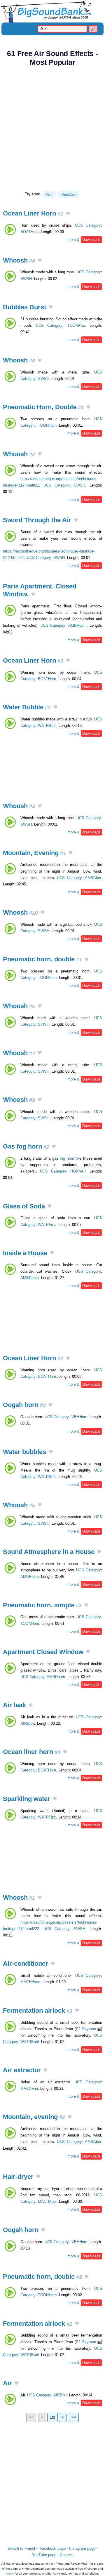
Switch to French (22, 2548)
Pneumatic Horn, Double (43, 407)
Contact (66, 2555)
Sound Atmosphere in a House (49, 1552)
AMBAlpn (93, 878)
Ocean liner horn (32, 1752)
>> (74, 2417)
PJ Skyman (86, 2029)
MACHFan (29, 2088)
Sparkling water (27, 1799)
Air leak (14, 1705)
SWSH (26, 279)
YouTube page (44, 2555)
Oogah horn (24, 1405)
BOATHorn (29, 232)
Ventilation (69, 194)
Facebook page (53, 2548)
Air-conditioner (26, 1963)
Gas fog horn (26, 1146)
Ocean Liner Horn (33, 213)
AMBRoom (77, 625)
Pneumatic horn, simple (42, 1605)
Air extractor (22, 2070)
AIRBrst (60, 2395)
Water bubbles (24, 1452)
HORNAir (78, 1171)
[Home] (52, 11)
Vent (49, 194)
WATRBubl (47, 726)
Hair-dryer (18, 2177)
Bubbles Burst (24, 307)
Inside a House (25, 1253)
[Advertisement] (52, 128)
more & (84, 240)
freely (10, 2574)
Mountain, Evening (34, 853)
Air (7, 2383)
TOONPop (76, 325)
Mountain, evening (34, 2117)
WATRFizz (47, 1225)
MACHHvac (30, 1982)
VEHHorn (79, 1417)
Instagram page (82, 2548)
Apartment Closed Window (43, 1652)
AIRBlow (28, 1723)
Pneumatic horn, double (42, 959)
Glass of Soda (24, 1206)
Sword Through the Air (37, 520)
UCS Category (88, 225)
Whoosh (19, 260)
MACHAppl (47, 2201)
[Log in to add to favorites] (68, 214)
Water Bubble (27, 707)
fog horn (67, 1158)
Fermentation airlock (38, 2010)
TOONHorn (47, 425)
